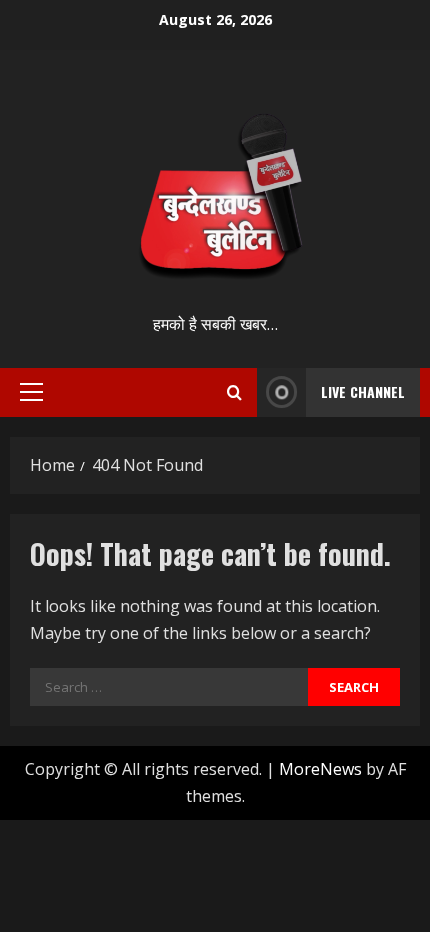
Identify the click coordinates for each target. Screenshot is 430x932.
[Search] (234, 392)
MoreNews (320, 769)
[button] (31, 392)
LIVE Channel (363, 391)
